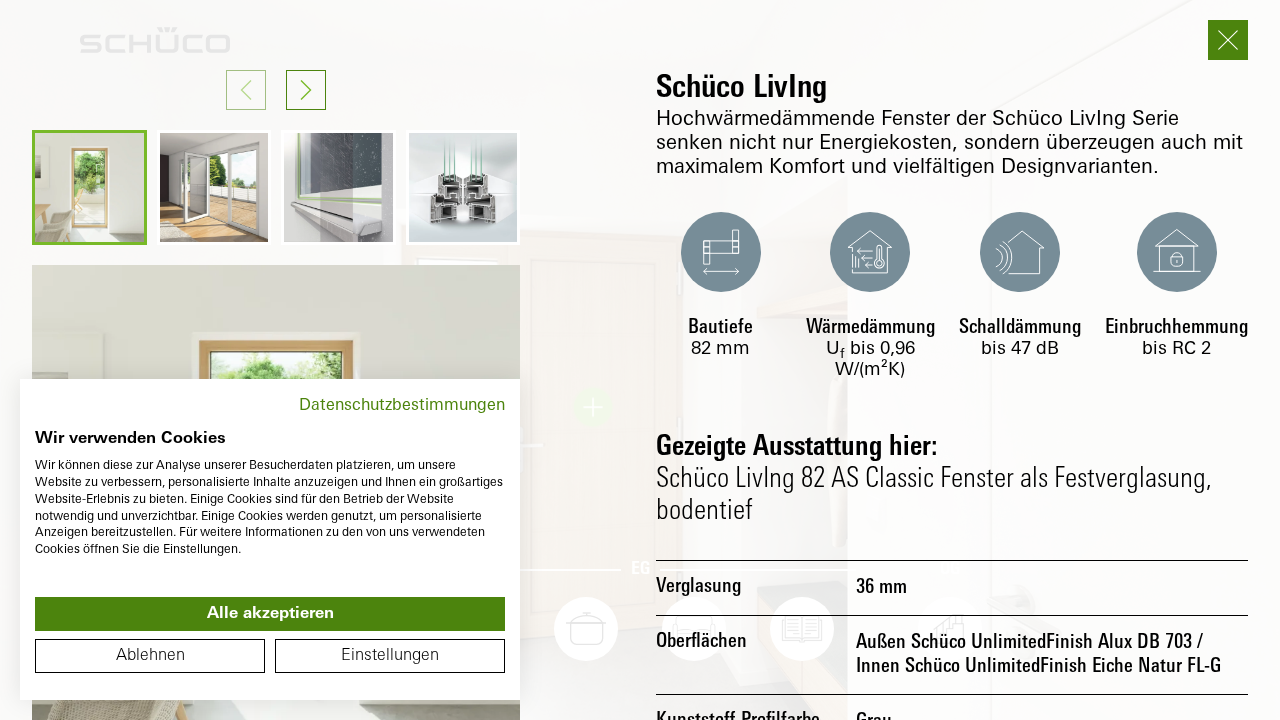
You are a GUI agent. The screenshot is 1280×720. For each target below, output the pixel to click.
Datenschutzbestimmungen (402, 406)
